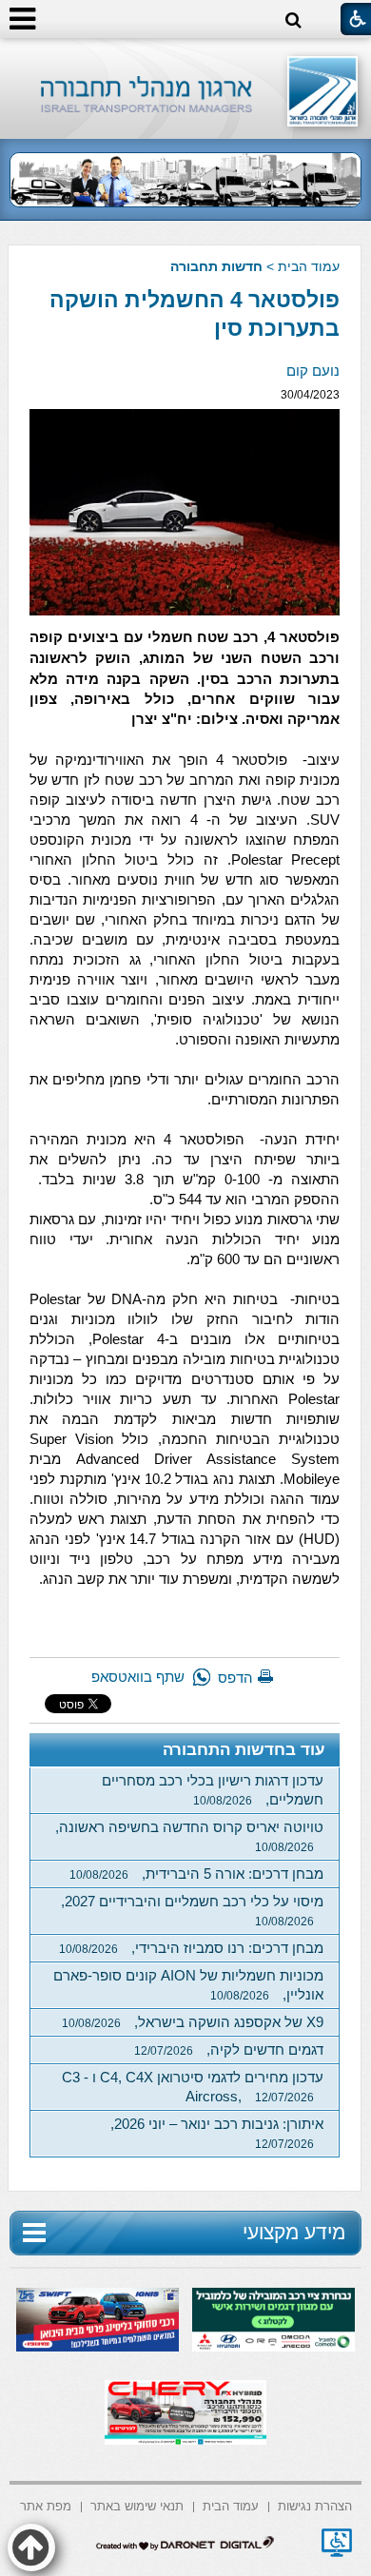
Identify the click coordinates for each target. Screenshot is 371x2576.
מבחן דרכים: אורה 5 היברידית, (196, 1873)
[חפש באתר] (293, 20)
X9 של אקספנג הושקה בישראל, (193, 2022)
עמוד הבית (309, 266)
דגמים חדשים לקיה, (229, 2049)
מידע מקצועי (294, 2232)
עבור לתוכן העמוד (186, 57)
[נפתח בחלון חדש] (337, 2543)
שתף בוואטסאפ (138, 1677)
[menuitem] (315, 2505)
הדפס (235, 1678)
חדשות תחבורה (216, 266)
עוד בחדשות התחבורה (244, 1750)
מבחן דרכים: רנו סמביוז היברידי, (191, 1948)
